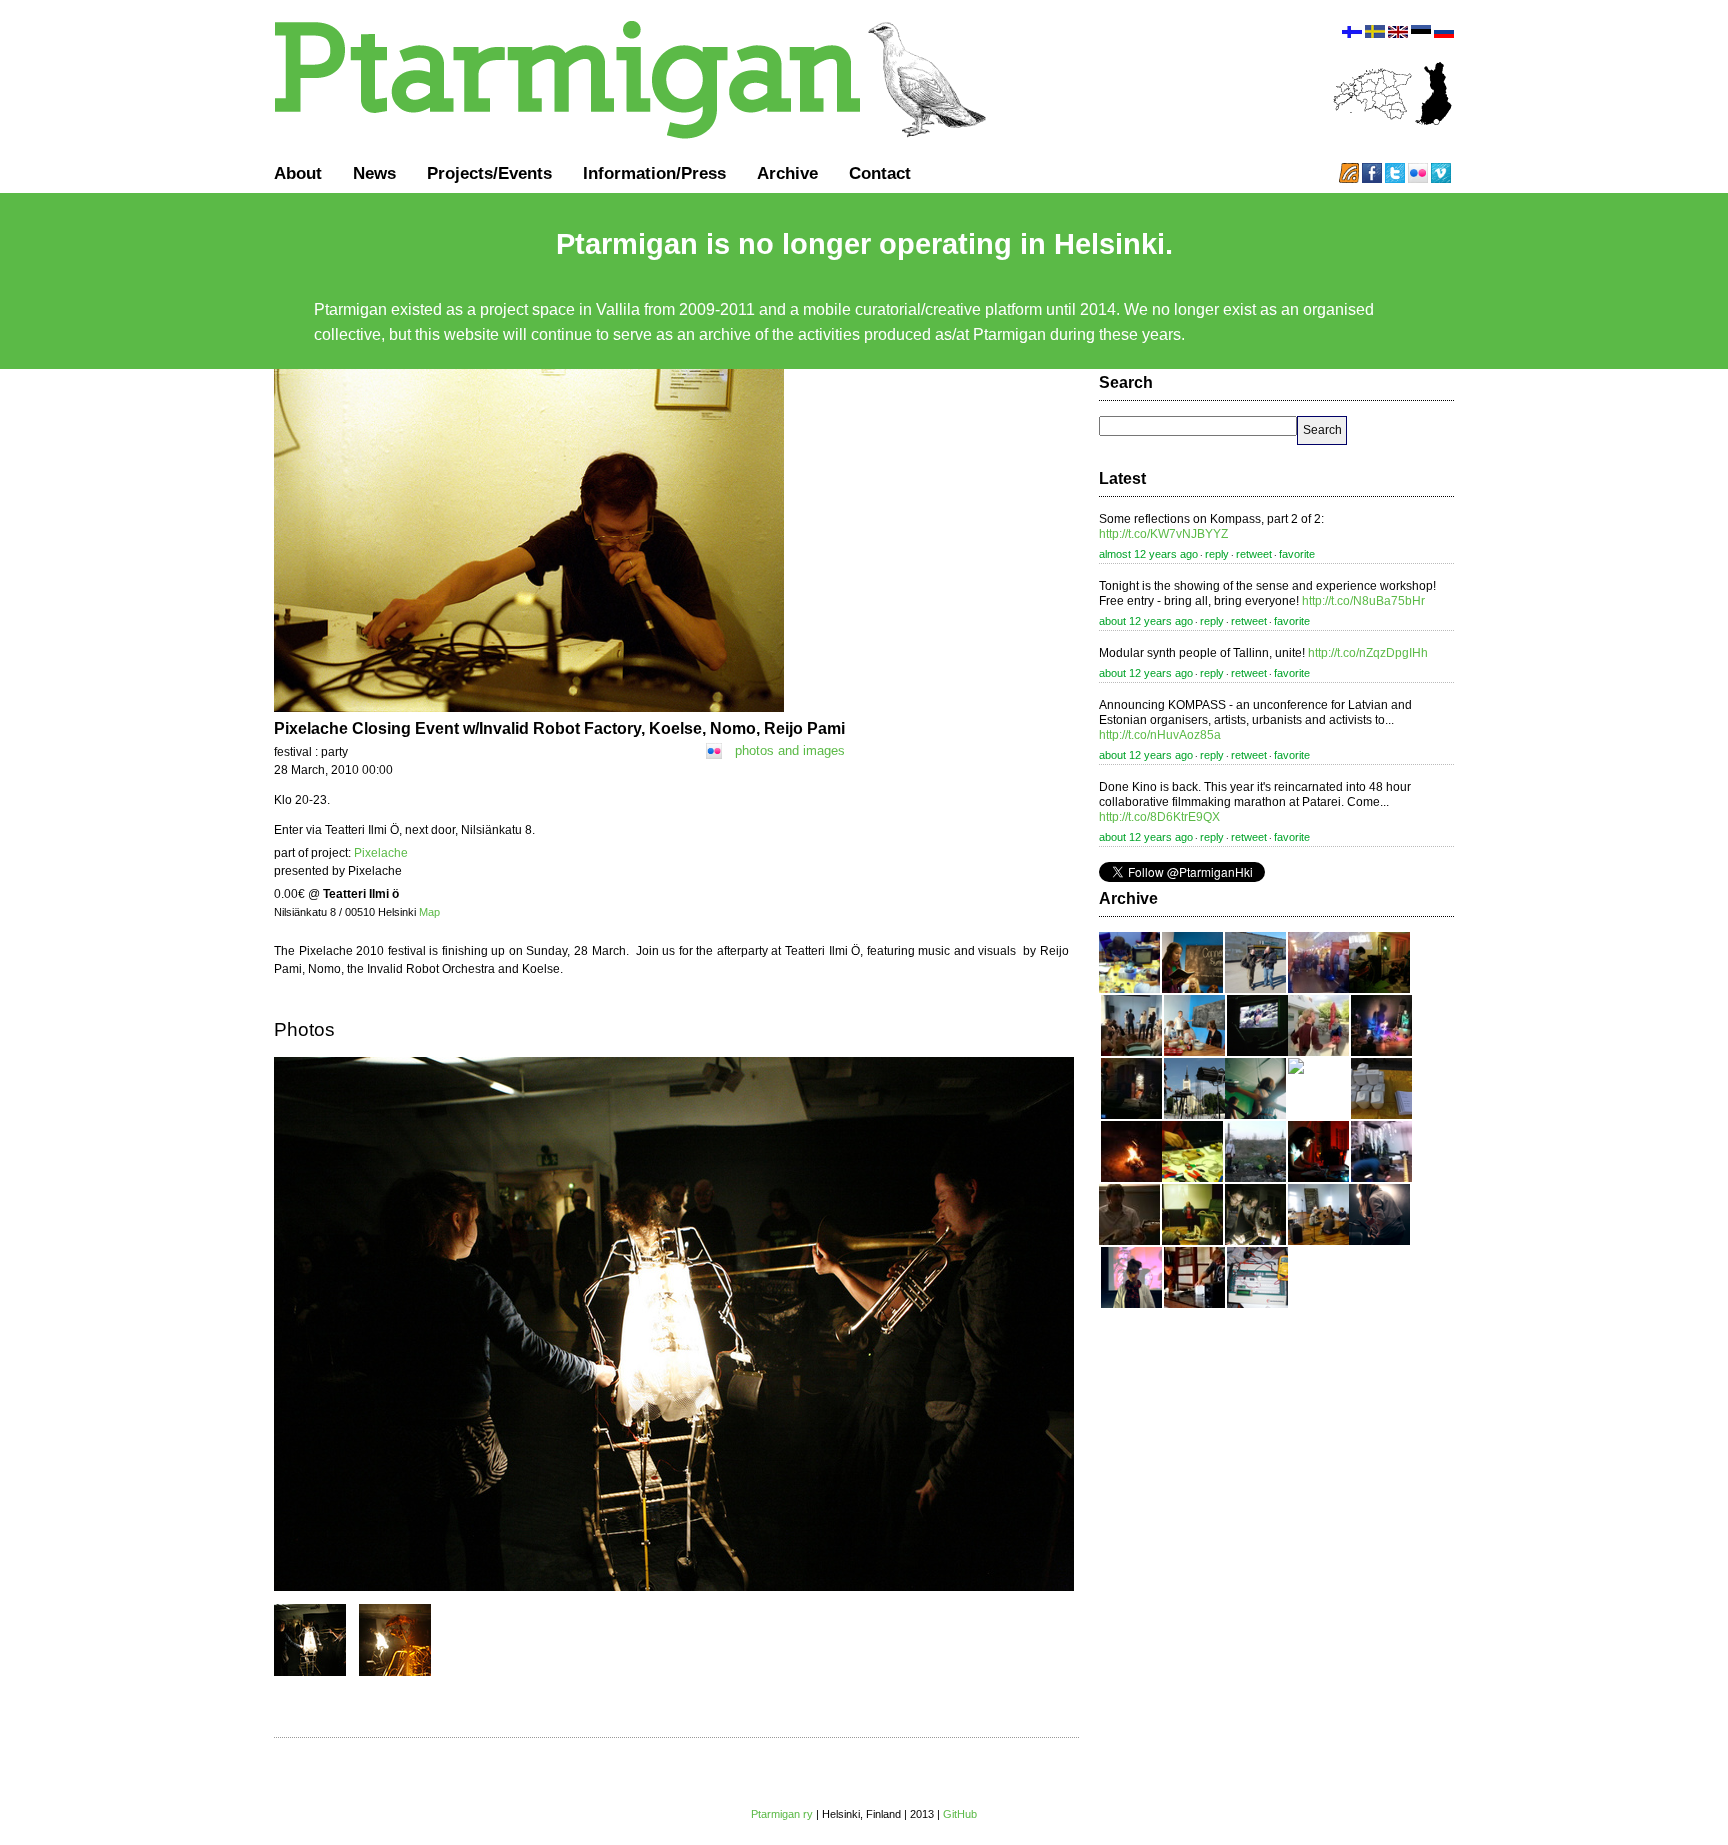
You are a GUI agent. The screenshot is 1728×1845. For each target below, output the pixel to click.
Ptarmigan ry (782, 1814)
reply (1217, 554)
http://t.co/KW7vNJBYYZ (1163, 534)
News (374, 173)
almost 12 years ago (1148, 554)
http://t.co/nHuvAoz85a (1160, 735)
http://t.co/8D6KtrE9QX (1159, 817)
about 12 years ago (1146, 621)
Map (429, 912)
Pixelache (381, 853)
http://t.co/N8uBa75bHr (1363, 601)
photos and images (790, 750)
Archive (787, 173)
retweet (1254, 554)
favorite (1297, 554)
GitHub (960, 1814)
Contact (880, 173)
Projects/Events (489, 173)
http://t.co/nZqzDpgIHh (1368, 653)
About (298, 173)
